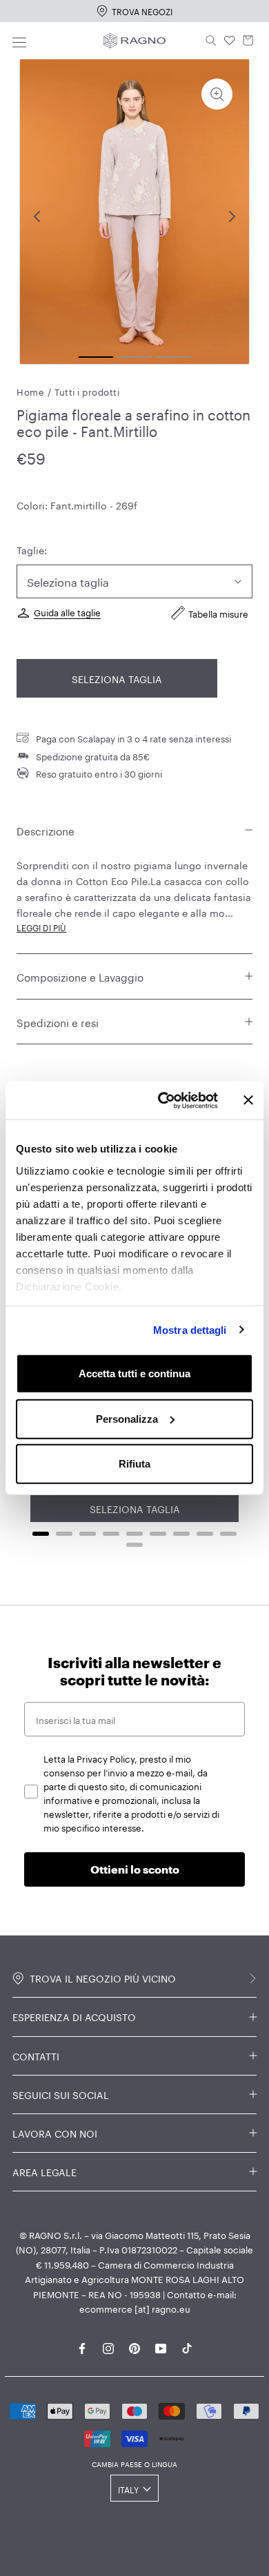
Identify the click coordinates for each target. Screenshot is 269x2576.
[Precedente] (37, 216)
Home (30, 391)
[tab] (41, 1534)
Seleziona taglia (117, 678)
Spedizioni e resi (58, 1022)
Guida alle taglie (67, 611)
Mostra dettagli (190, 1329)
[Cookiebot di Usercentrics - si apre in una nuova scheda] (163, 1100)
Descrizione (46, 830)
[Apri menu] (19, 40)
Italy (128, 2489)
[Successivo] (232, 216)
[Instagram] (108, 2346)
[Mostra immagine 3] (173, 357)
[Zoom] (217, 94)
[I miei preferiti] (230, 41)
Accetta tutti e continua (134, 1373)
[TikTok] (187, 2346)
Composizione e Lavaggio (80, 976)
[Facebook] (82, 2346)
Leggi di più (41, 927)
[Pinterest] (134, 2346)
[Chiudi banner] (248, 1100)
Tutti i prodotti (87, 391)
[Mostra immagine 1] (96, 357)
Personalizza (127, 1418)
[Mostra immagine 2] (134, 357)
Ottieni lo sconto (135, 1869)
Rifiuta (134, 1464)
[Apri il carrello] (248, 41)
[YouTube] (161, 2346)
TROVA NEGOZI (142, 11)
